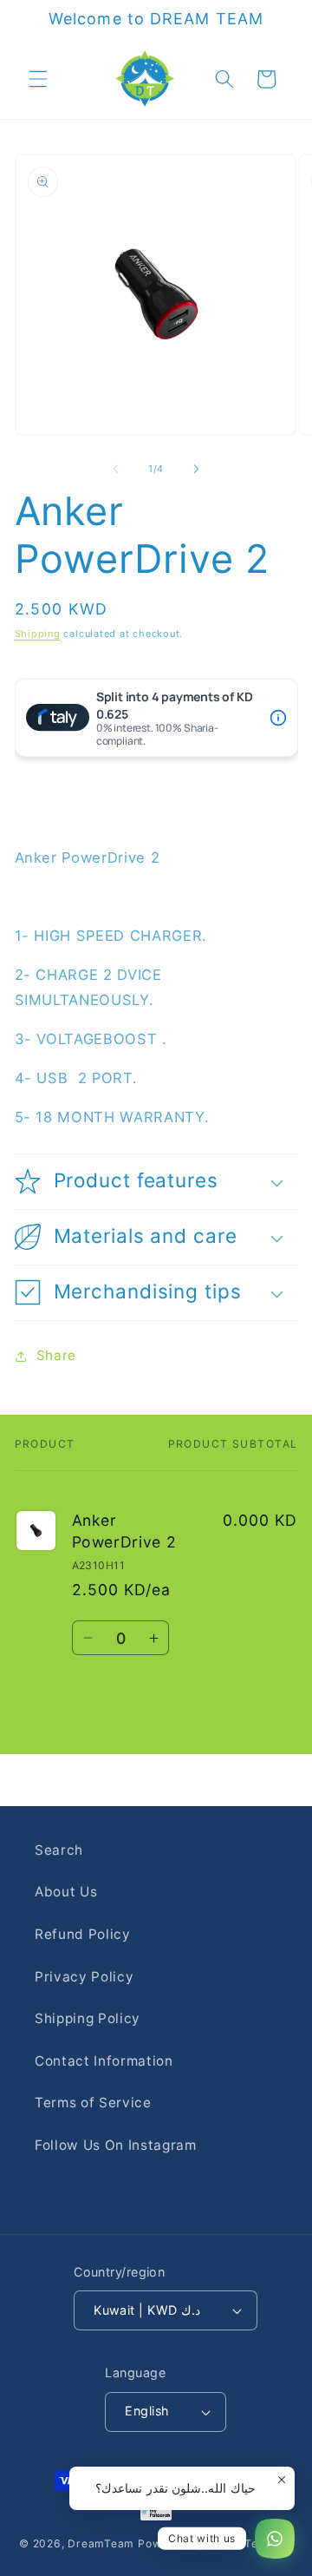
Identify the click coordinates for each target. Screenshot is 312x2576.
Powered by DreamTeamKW (215, 2543)
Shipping (38, 634)
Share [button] (56, 1355)
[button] (38, 79)
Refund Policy (83, 1934)
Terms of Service (93, 2103)
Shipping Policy (88, 2018)
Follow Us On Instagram (116, 2145)
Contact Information (104, 2061)
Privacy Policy (84, 1977)
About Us (66, 1892)
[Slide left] (116, 469)
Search (59, 1850)
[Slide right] (196, 469)
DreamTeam (101, 2543)
